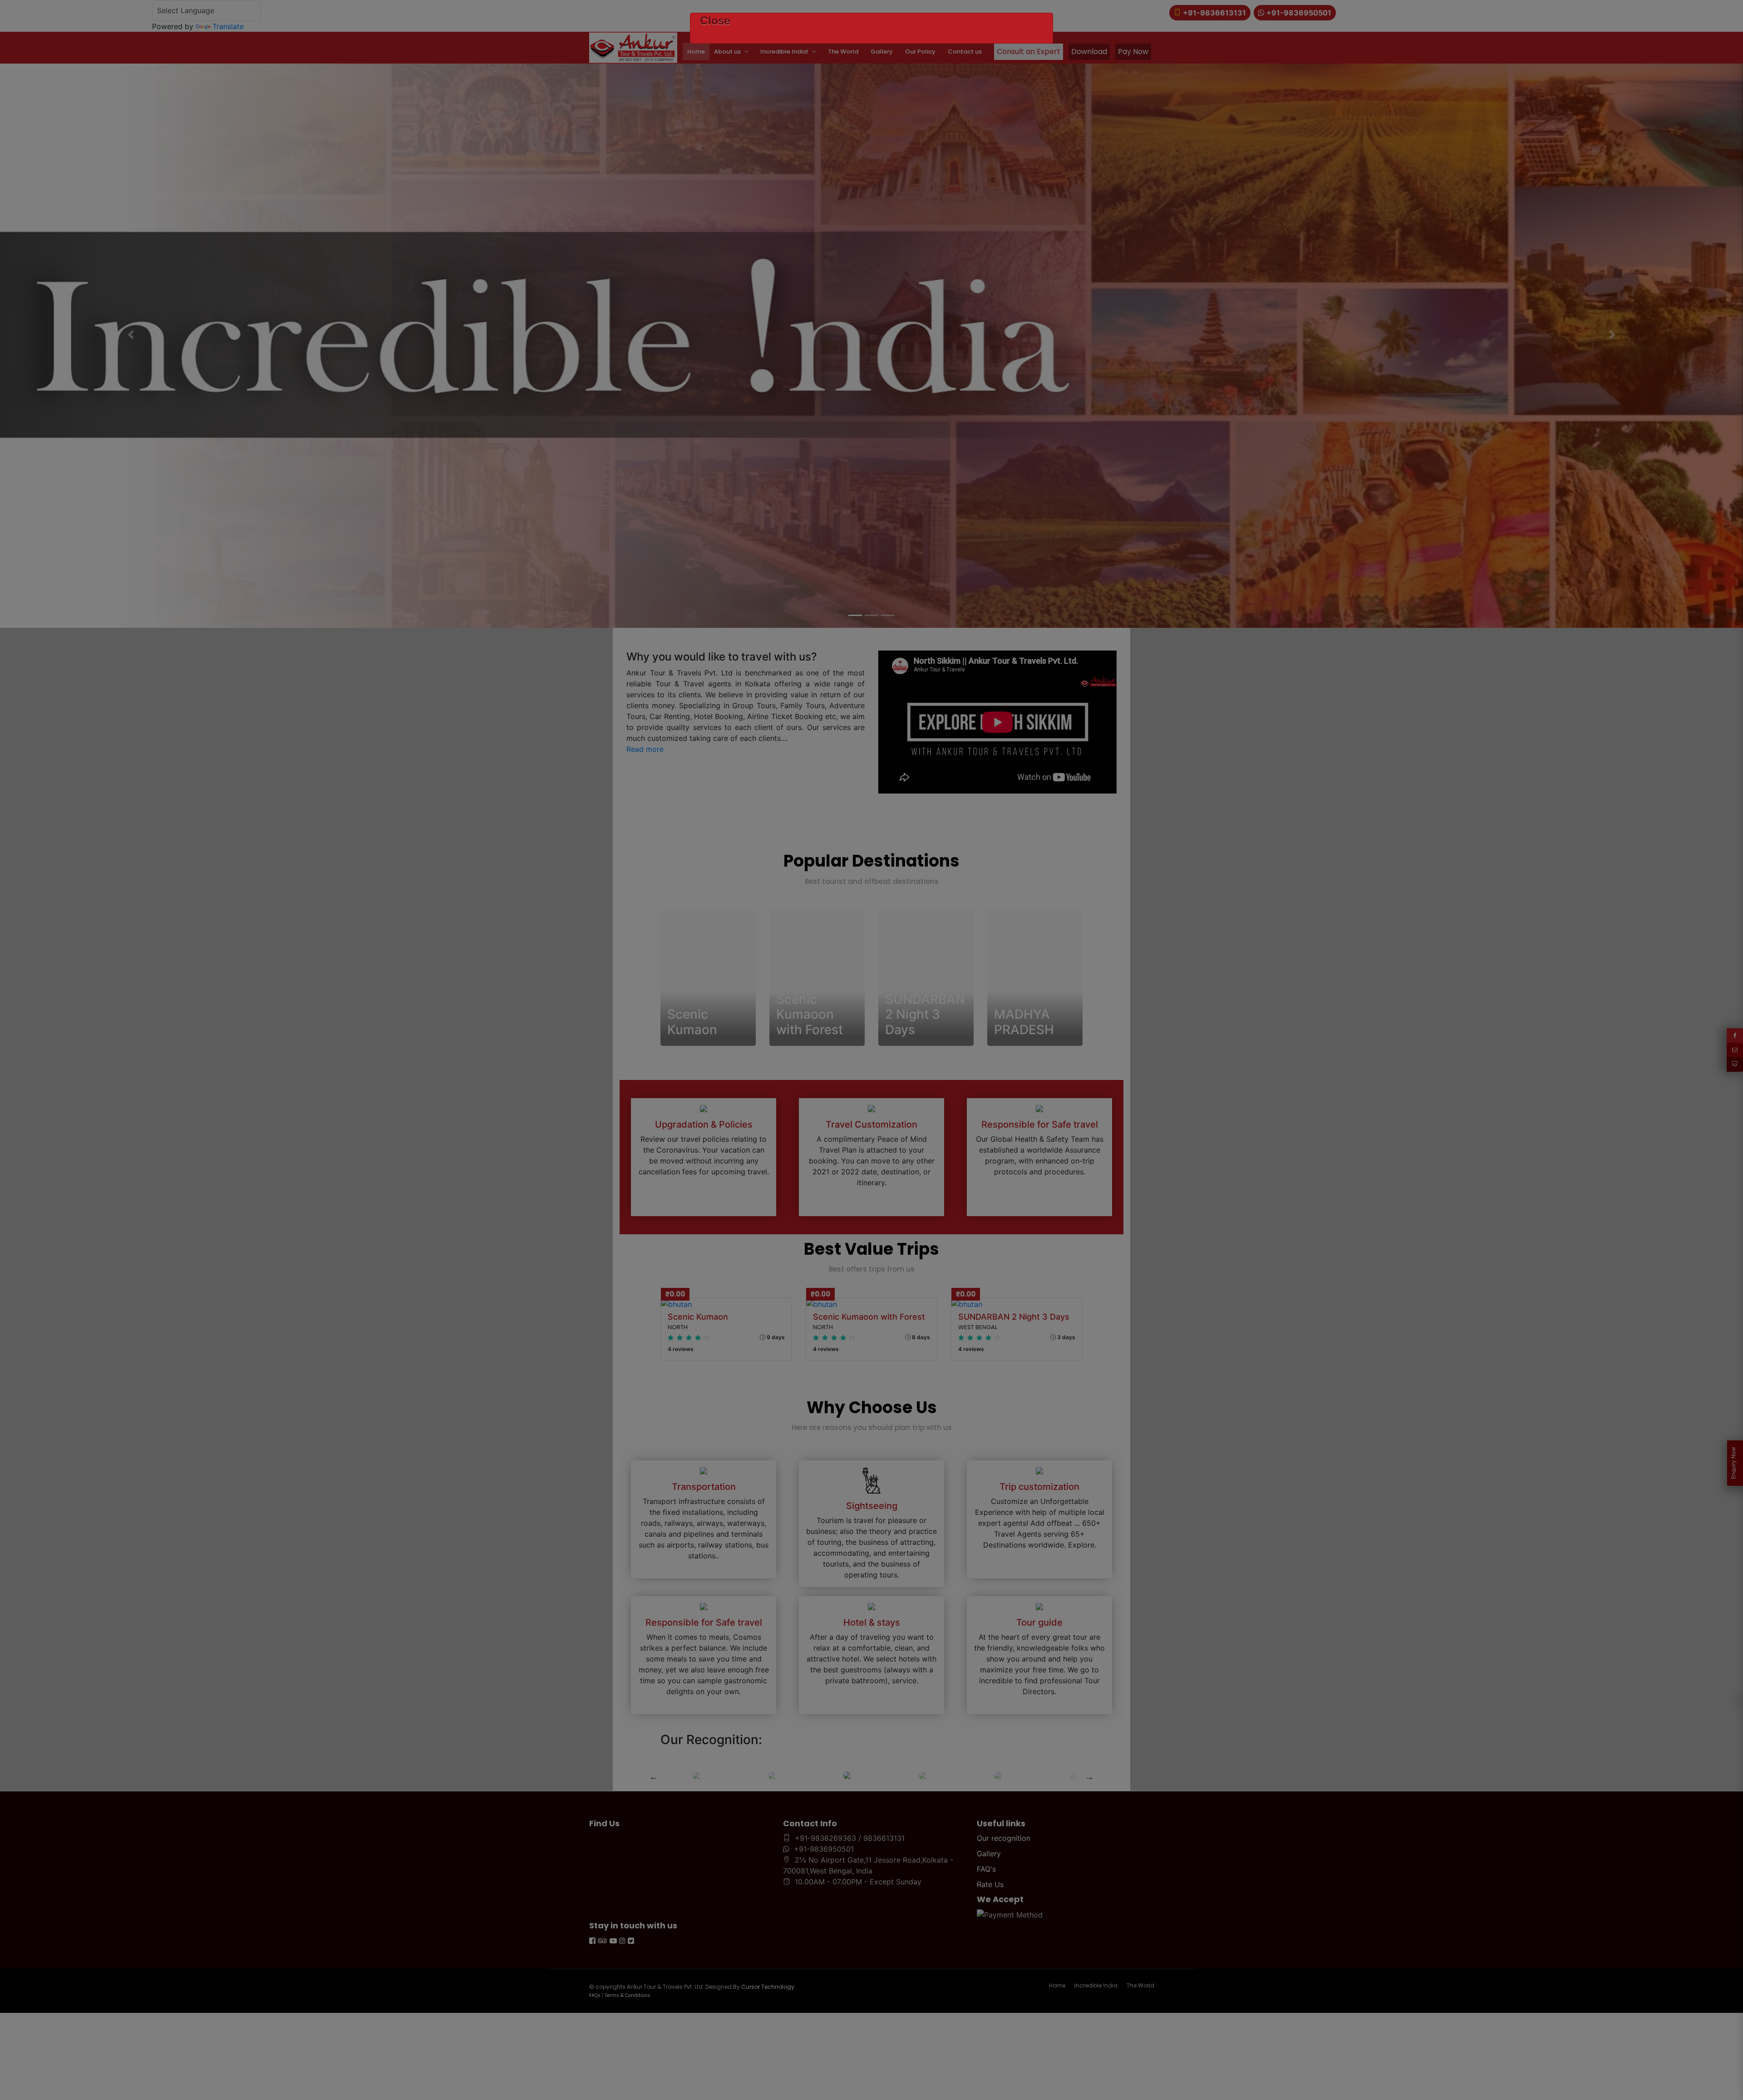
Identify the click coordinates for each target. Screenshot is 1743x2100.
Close (715, 21)
